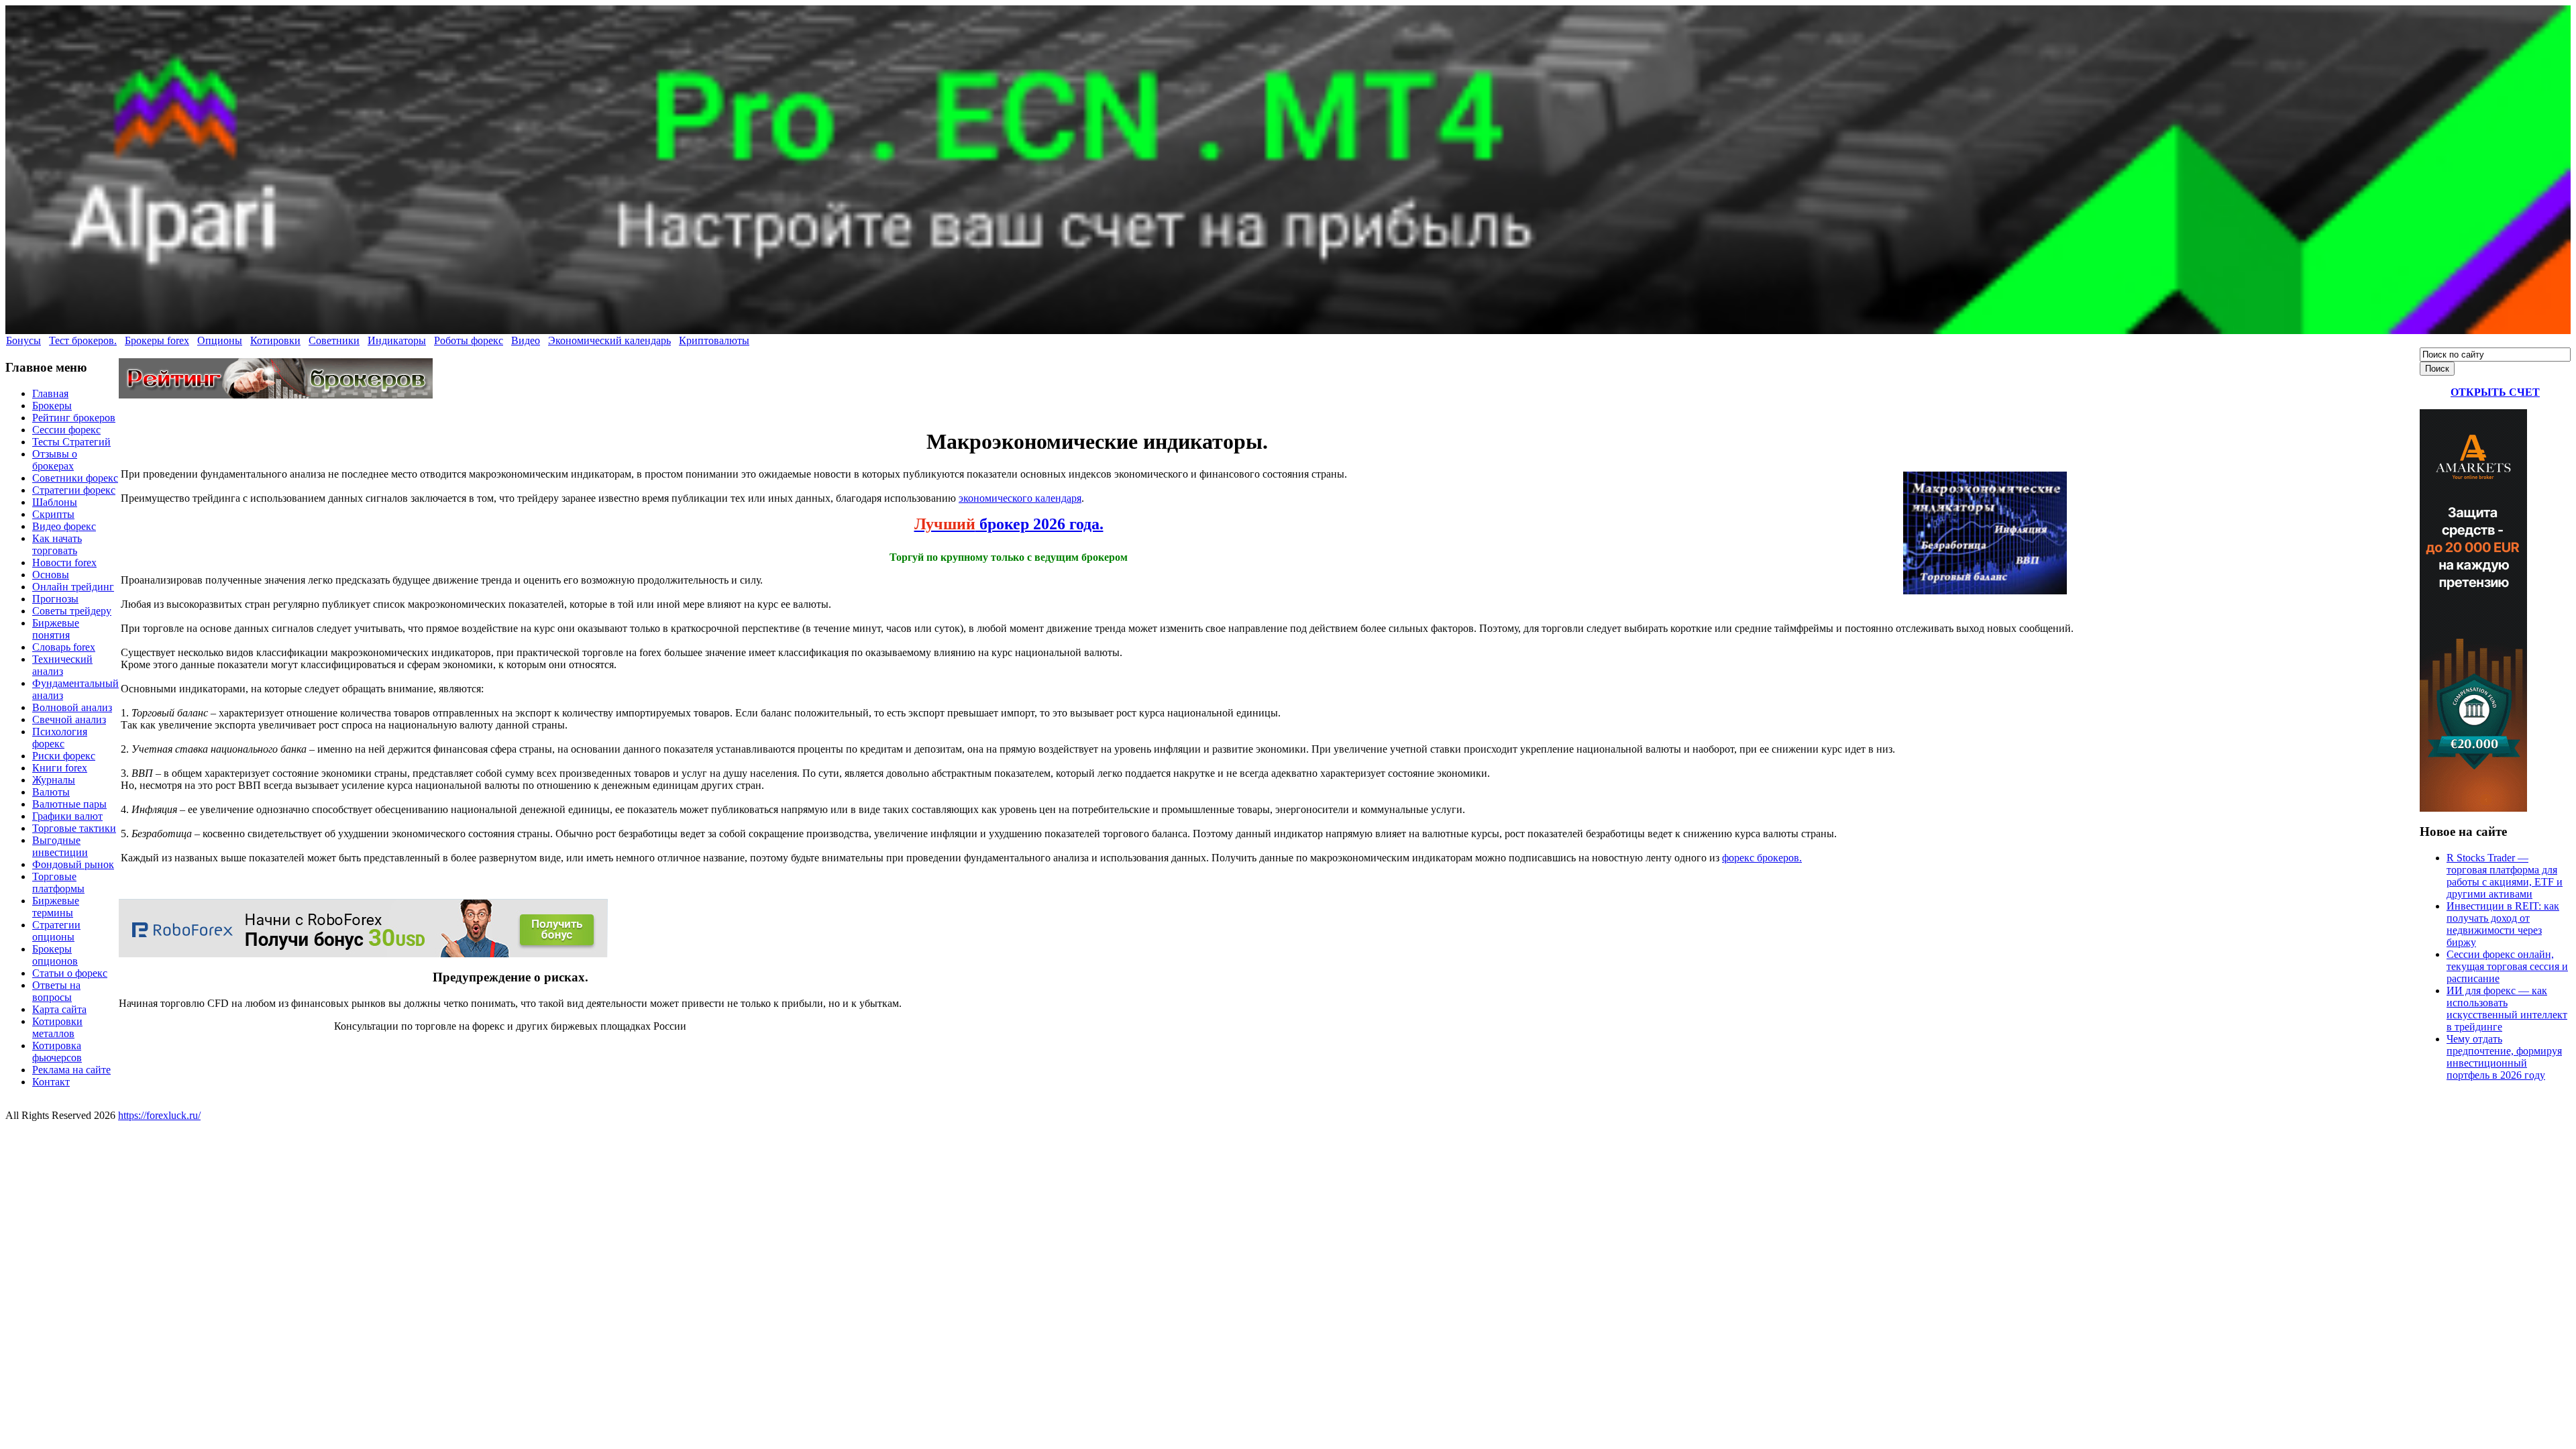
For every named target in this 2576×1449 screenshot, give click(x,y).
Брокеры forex (157, 340)
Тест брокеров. (83, 340)
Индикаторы (397, 340)
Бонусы (23, 340)
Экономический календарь (609, 340)
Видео (526, 340)
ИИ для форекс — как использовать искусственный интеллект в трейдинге (2507, 1009)
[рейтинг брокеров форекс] (276, 395)
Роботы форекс (469, 340)
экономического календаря (1020, 498)
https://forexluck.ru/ (159, 1115)
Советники (334, 340)
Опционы (220, 340)
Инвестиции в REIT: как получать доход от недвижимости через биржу (2503, 924)
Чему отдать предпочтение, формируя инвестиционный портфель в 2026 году (2504, 1057)
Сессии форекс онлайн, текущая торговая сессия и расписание (2507, 966)
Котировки (275, 340)
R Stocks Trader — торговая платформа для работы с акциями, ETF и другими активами (2505, 876)
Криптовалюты (714, 340)
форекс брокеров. (1762, 858)
